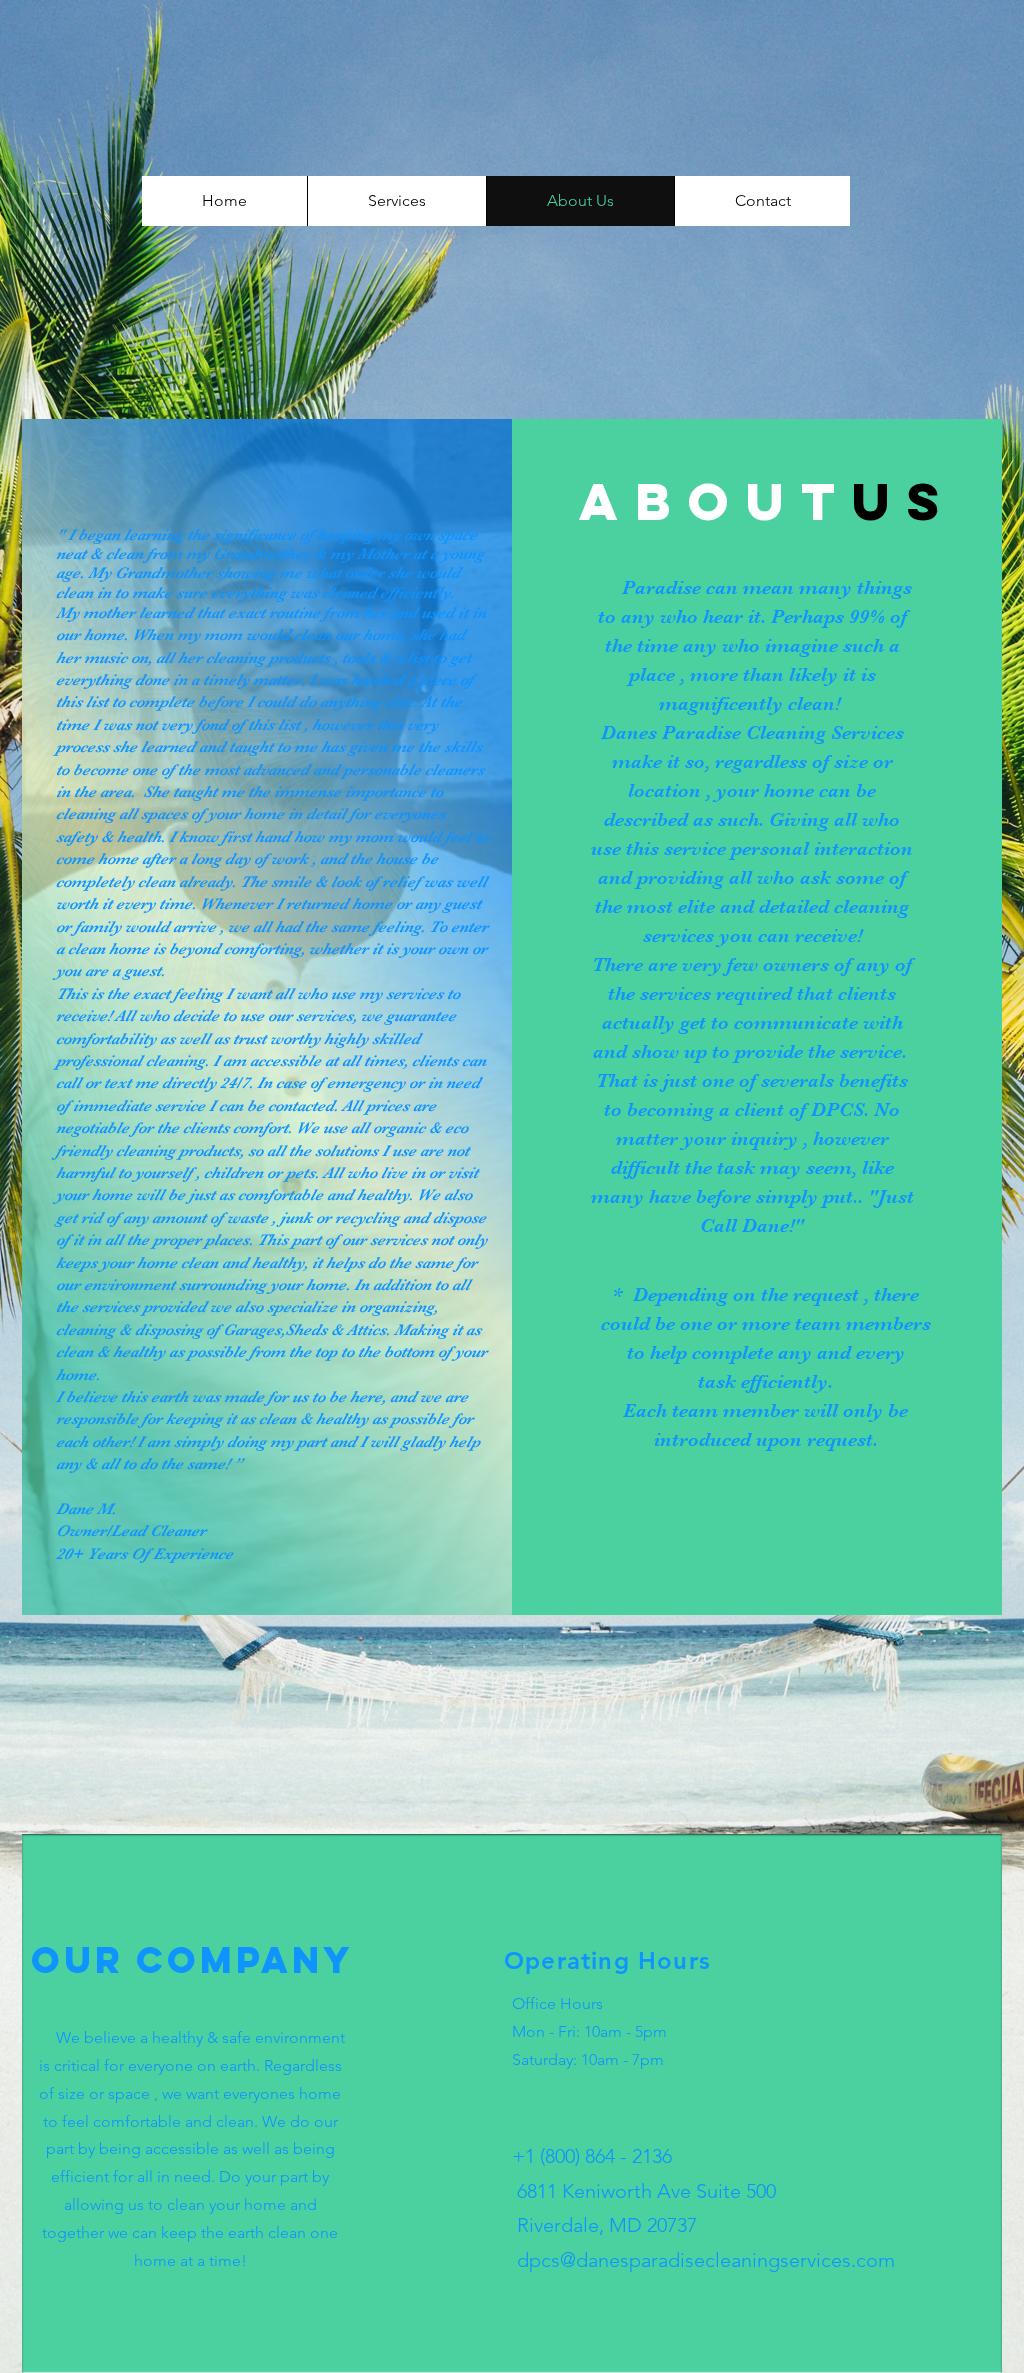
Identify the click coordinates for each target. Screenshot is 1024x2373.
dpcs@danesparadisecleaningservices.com (703, 2260)
